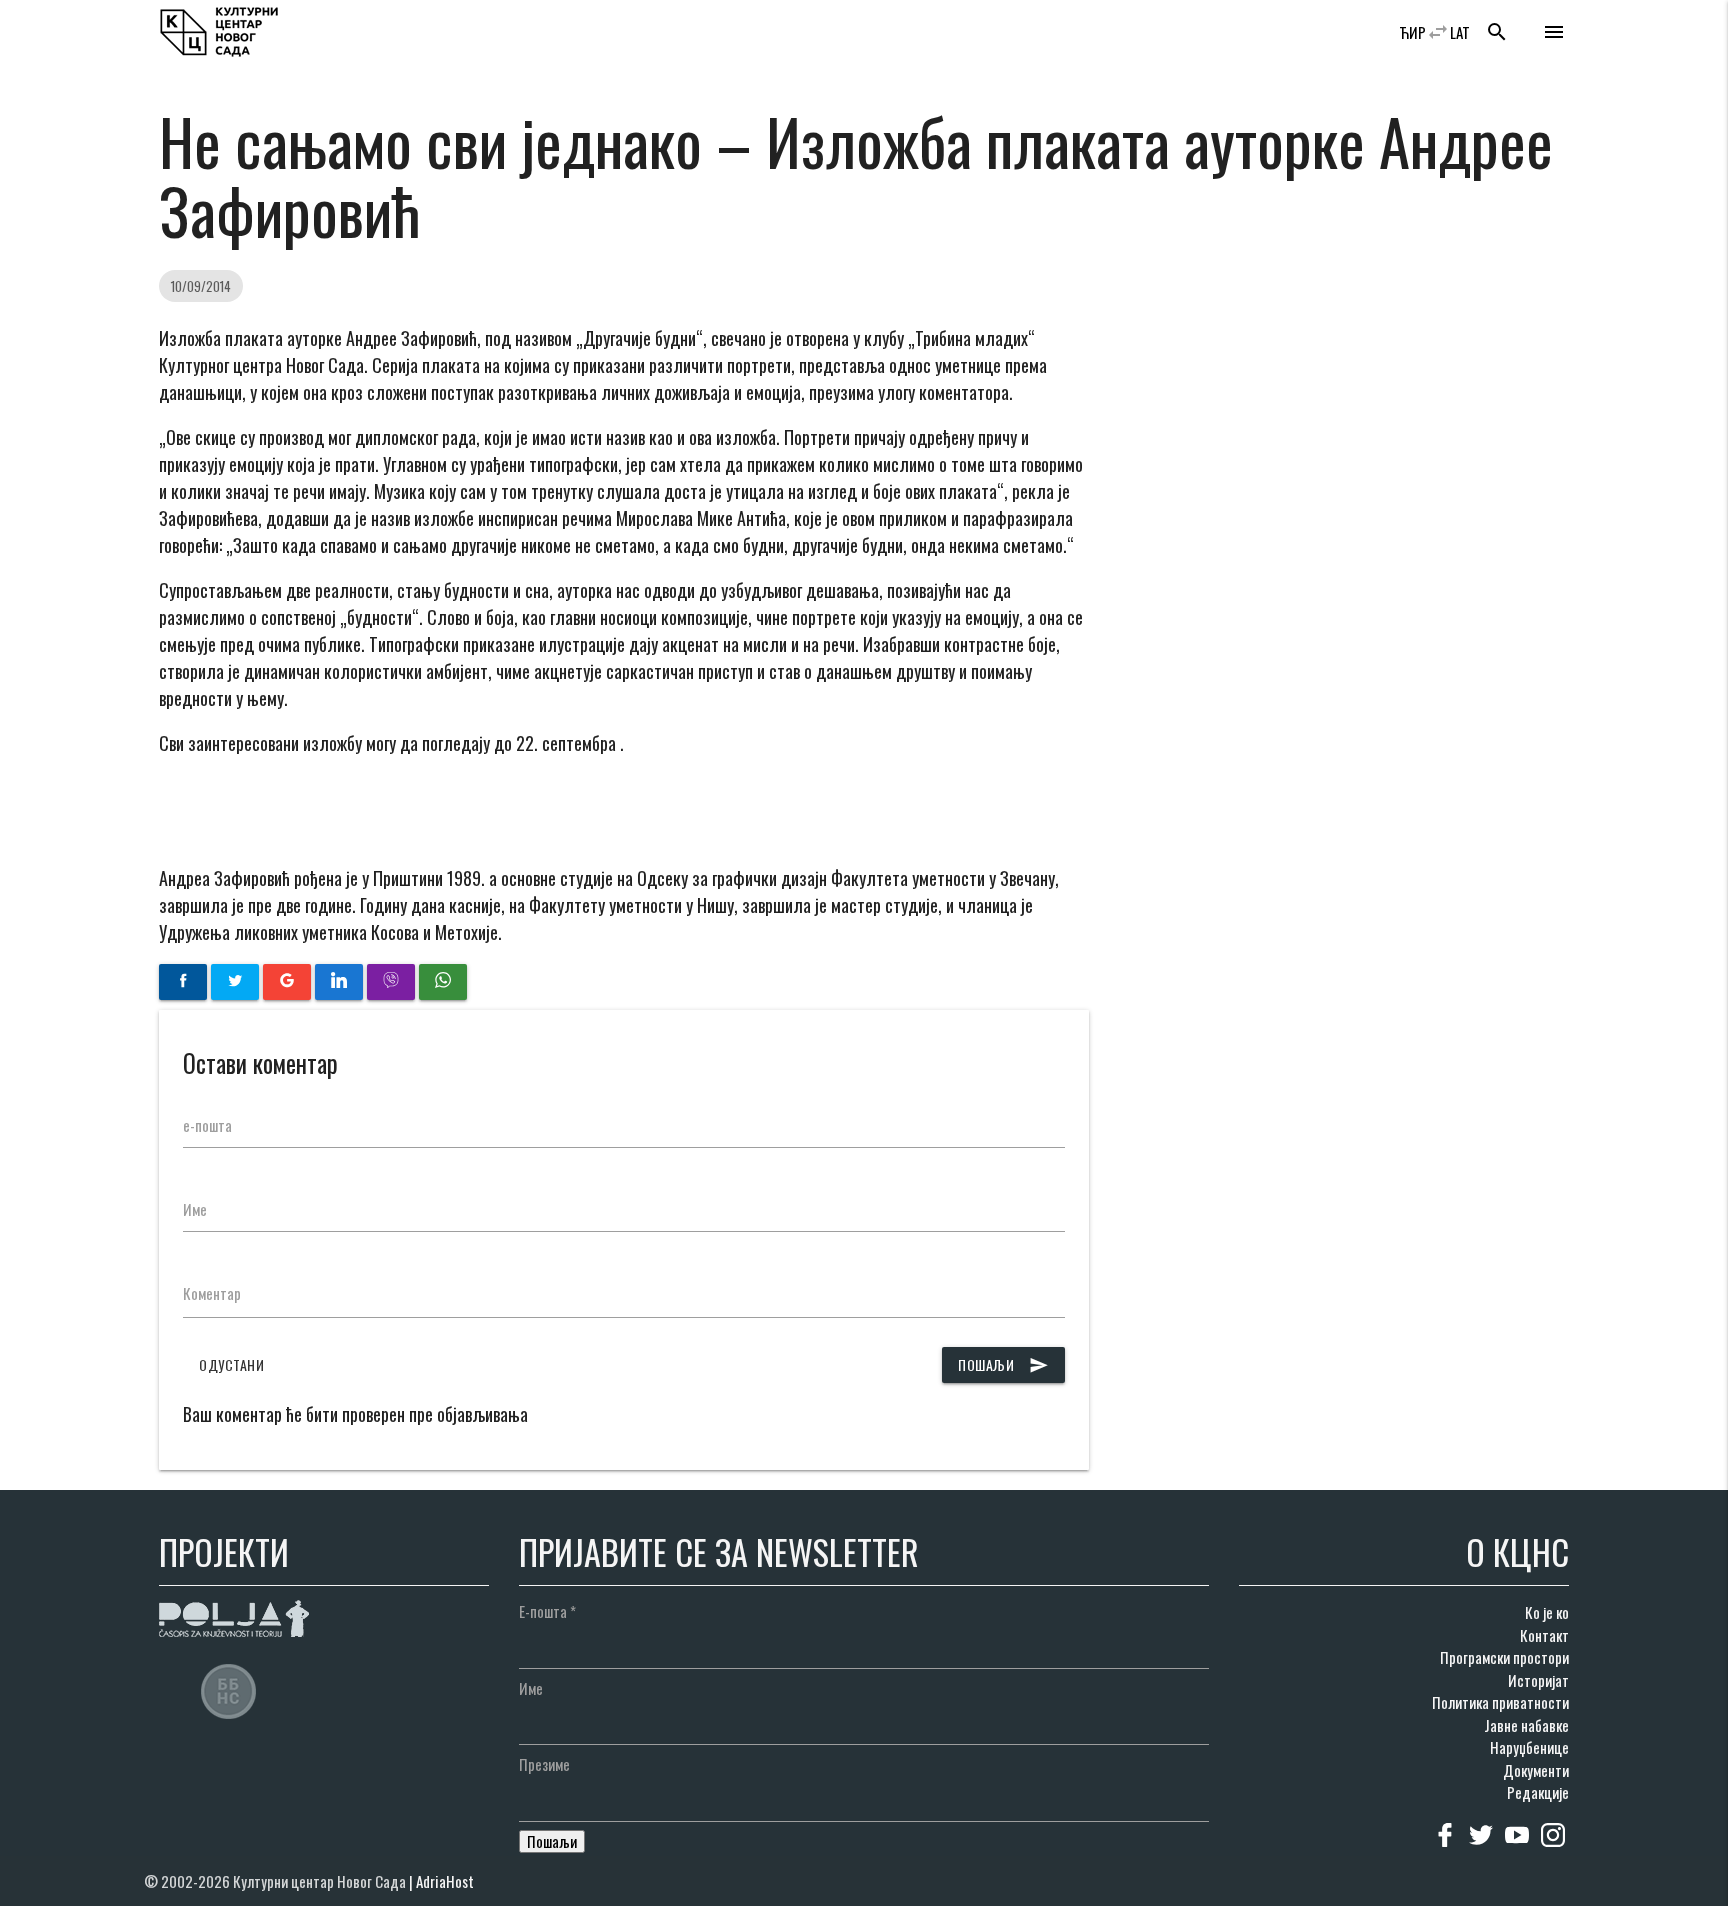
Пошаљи (1003, 1364)
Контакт (1544, 1635)
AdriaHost (445, 1881)
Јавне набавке (1526, 1725)
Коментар (212, 1293)
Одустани (231, 1364)
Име (195, 1209)
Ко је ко (1547, 1612)
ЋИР (1412, 32)
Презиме (544, 1764)
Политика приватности (1500, 1702)
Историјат (1538, 1680)
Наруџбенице (1529, 1747)
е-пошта (207, 1125)
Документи (1536, 1770)
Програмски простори (1504, 1657)
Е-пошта (547, 1611)
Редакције (1538, 1792)
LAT (1460, 32)
